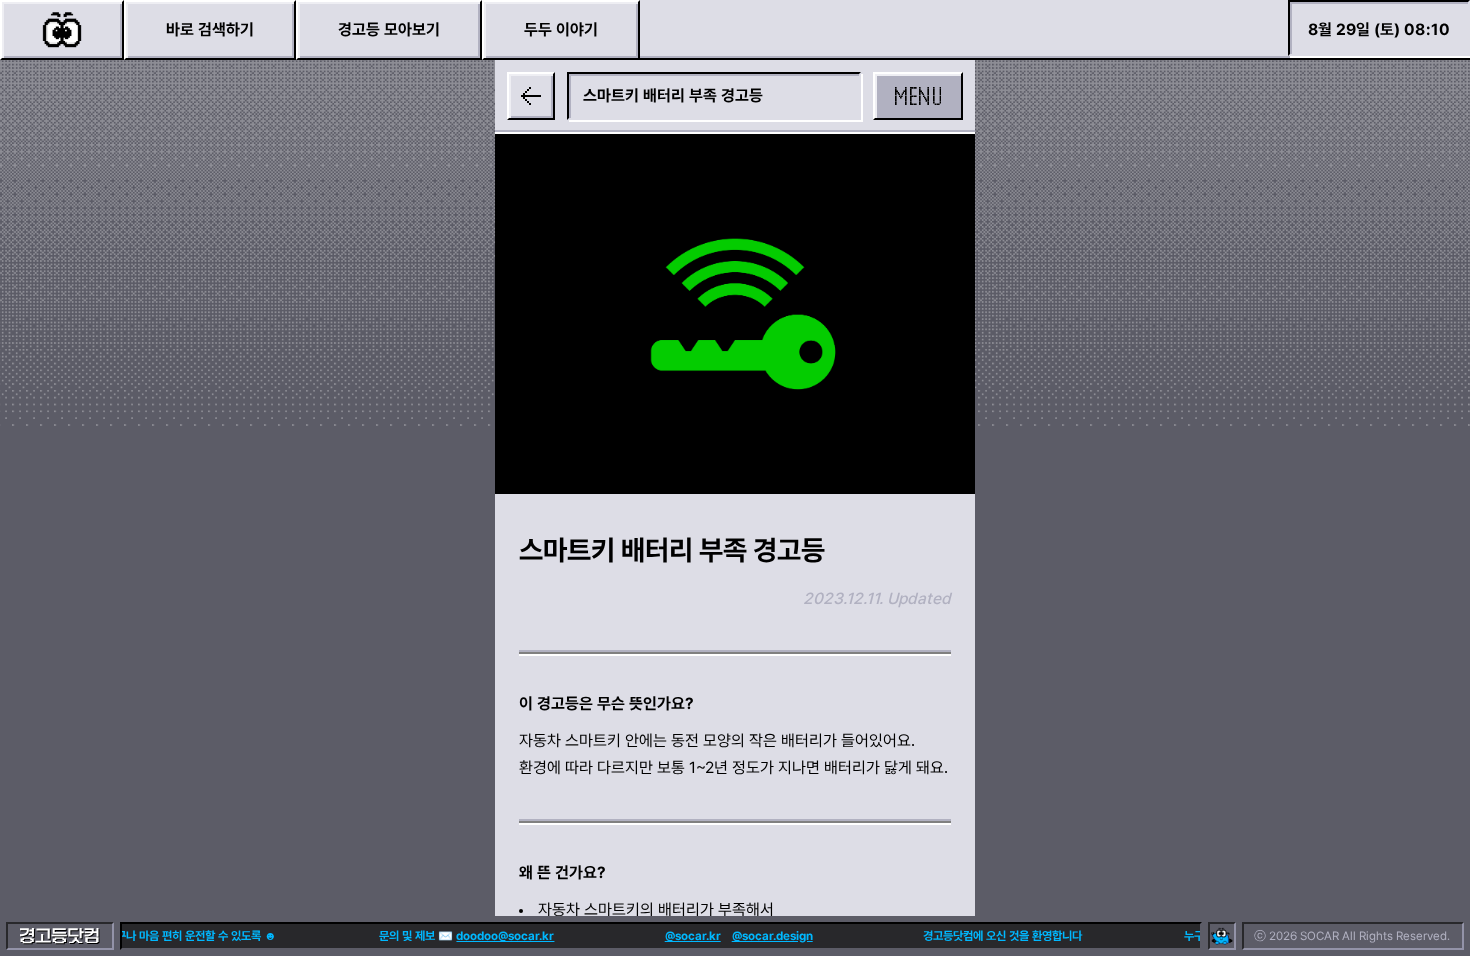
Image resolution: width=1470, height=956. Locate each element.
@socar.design (764, 936)
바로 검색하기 (210, 29)
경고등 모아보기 (389, 29)
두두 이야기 (561, 29)
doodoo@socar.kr (498, 936)
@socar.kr (685, 936)
